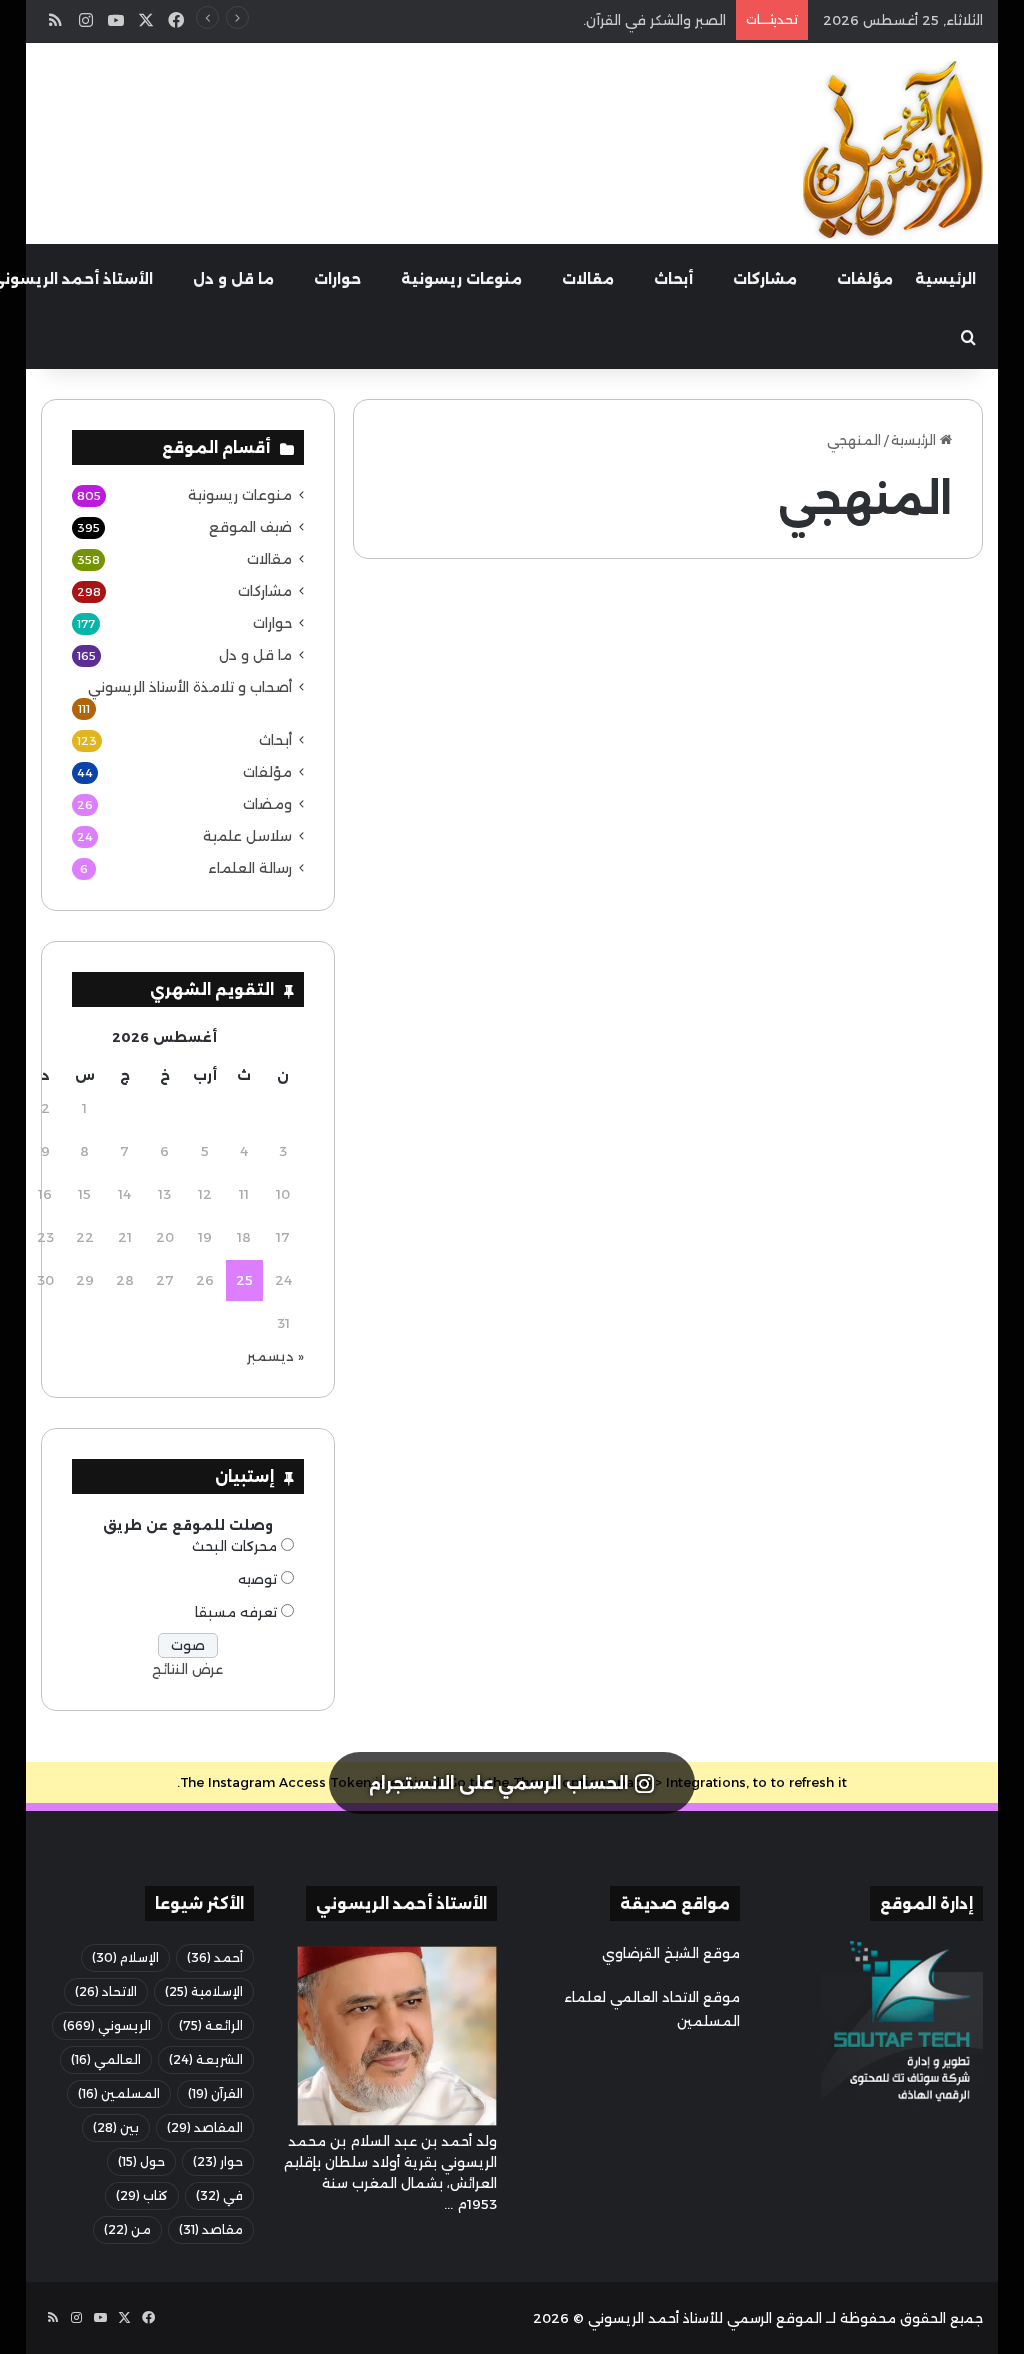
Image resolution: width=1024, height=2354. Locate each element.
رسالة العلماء (250, 868)
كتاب (142, 2195)
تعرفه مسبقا (236, 1612)
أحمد (215, 1957)
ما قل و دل (233, 279)
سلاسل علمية (247, 836)
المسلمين (119, 2093)
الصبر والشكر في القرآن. (654, 20)
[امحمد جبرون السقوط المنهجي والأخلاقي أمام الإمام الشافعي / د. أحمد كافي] (832, 956)
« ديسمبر (275, 1356)
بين (116, 2127)
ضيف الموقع (910, 623)
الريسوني (107, 2025)
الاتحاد (106, 1991)
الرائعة (211, 2025)
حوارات (337, 279)
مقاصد (211, 2229)
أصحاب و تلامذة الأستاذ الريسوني (190, 687)
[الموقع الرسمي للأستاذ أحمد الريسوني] (893, 150)
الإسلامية (204, 1991)
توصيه (257, 1579)
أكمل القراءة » (885, 1196)
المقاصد (205, 2127)
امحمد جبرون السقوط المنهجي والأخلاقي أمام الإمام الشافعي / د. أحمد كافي (834, 730)
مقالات (588, 279)
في (219, 2195)
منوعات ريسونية (461, 279)
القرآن (215, 2093)
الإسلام (125, 1957)
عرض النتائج (187, 1669)
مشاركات (765, 279)
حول (141, 2161)
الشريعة (206, 2059)
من (127, 2229)
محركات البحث (234, 1546)
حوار (218, 2161)
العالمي (106, 2059)
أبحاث (673, 279)
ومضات (267, 804)
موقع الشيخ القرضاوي (671, 1953)
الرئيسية (945, 279)
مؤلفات (865, 279)
